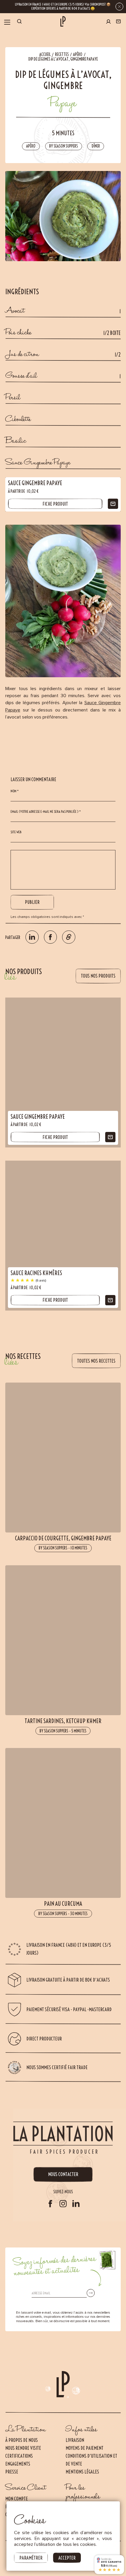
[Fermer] (119, 7)
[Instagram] (63, 2204)
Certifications (19, 2456)
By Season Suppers (64, 146)
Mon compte (17, 2499)
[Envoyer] (91, 2293)
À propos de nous (22, 2440)
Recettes (62, 54)
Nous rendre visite (23, 2448)
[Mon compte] (108, 22)
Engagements (18, 2464)
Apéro (78, 54)
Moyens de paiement (85, 2448)
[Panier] (118, 22)
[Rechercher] (19, 22)
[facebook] (50, 2204)
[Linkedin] (76, 2204)
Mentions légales (82, 2472)
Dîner (96, 146)
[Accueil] (63, 21)
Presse (12, 2472)
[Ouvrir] (7, 22)
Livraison (75, 2440)
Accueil (45, 54)
